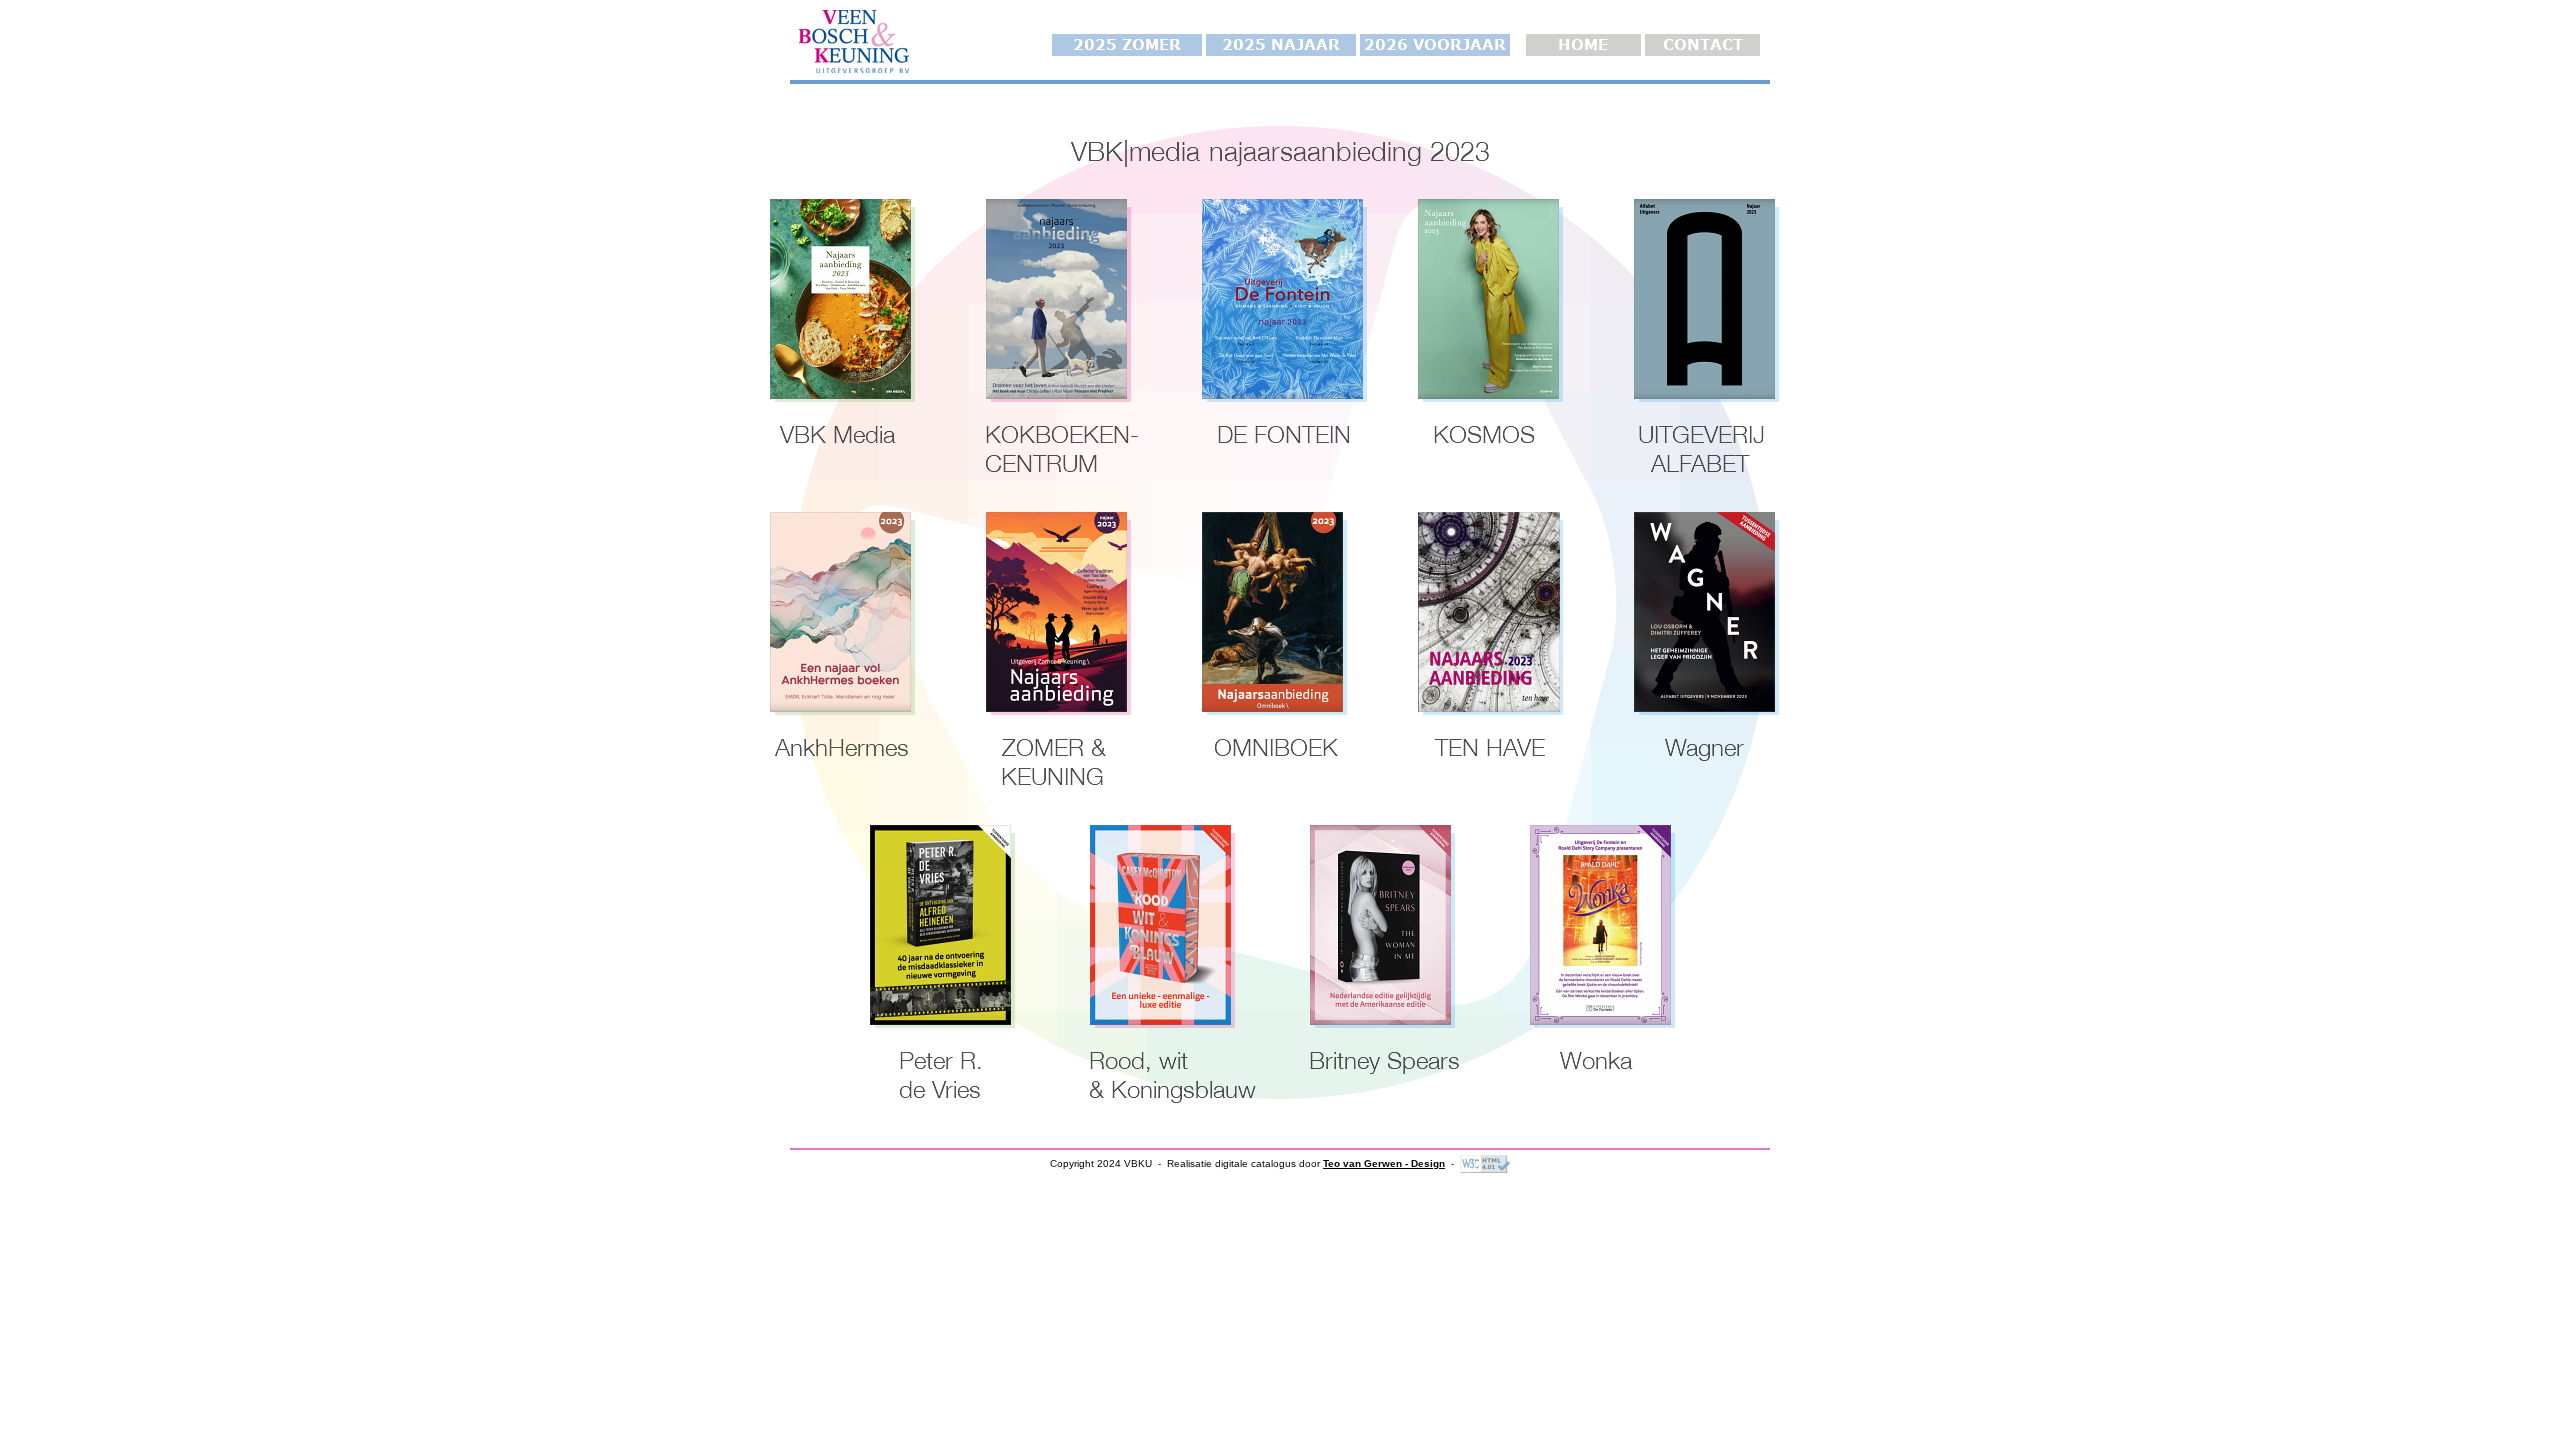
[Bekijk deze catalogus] (840, 299)
